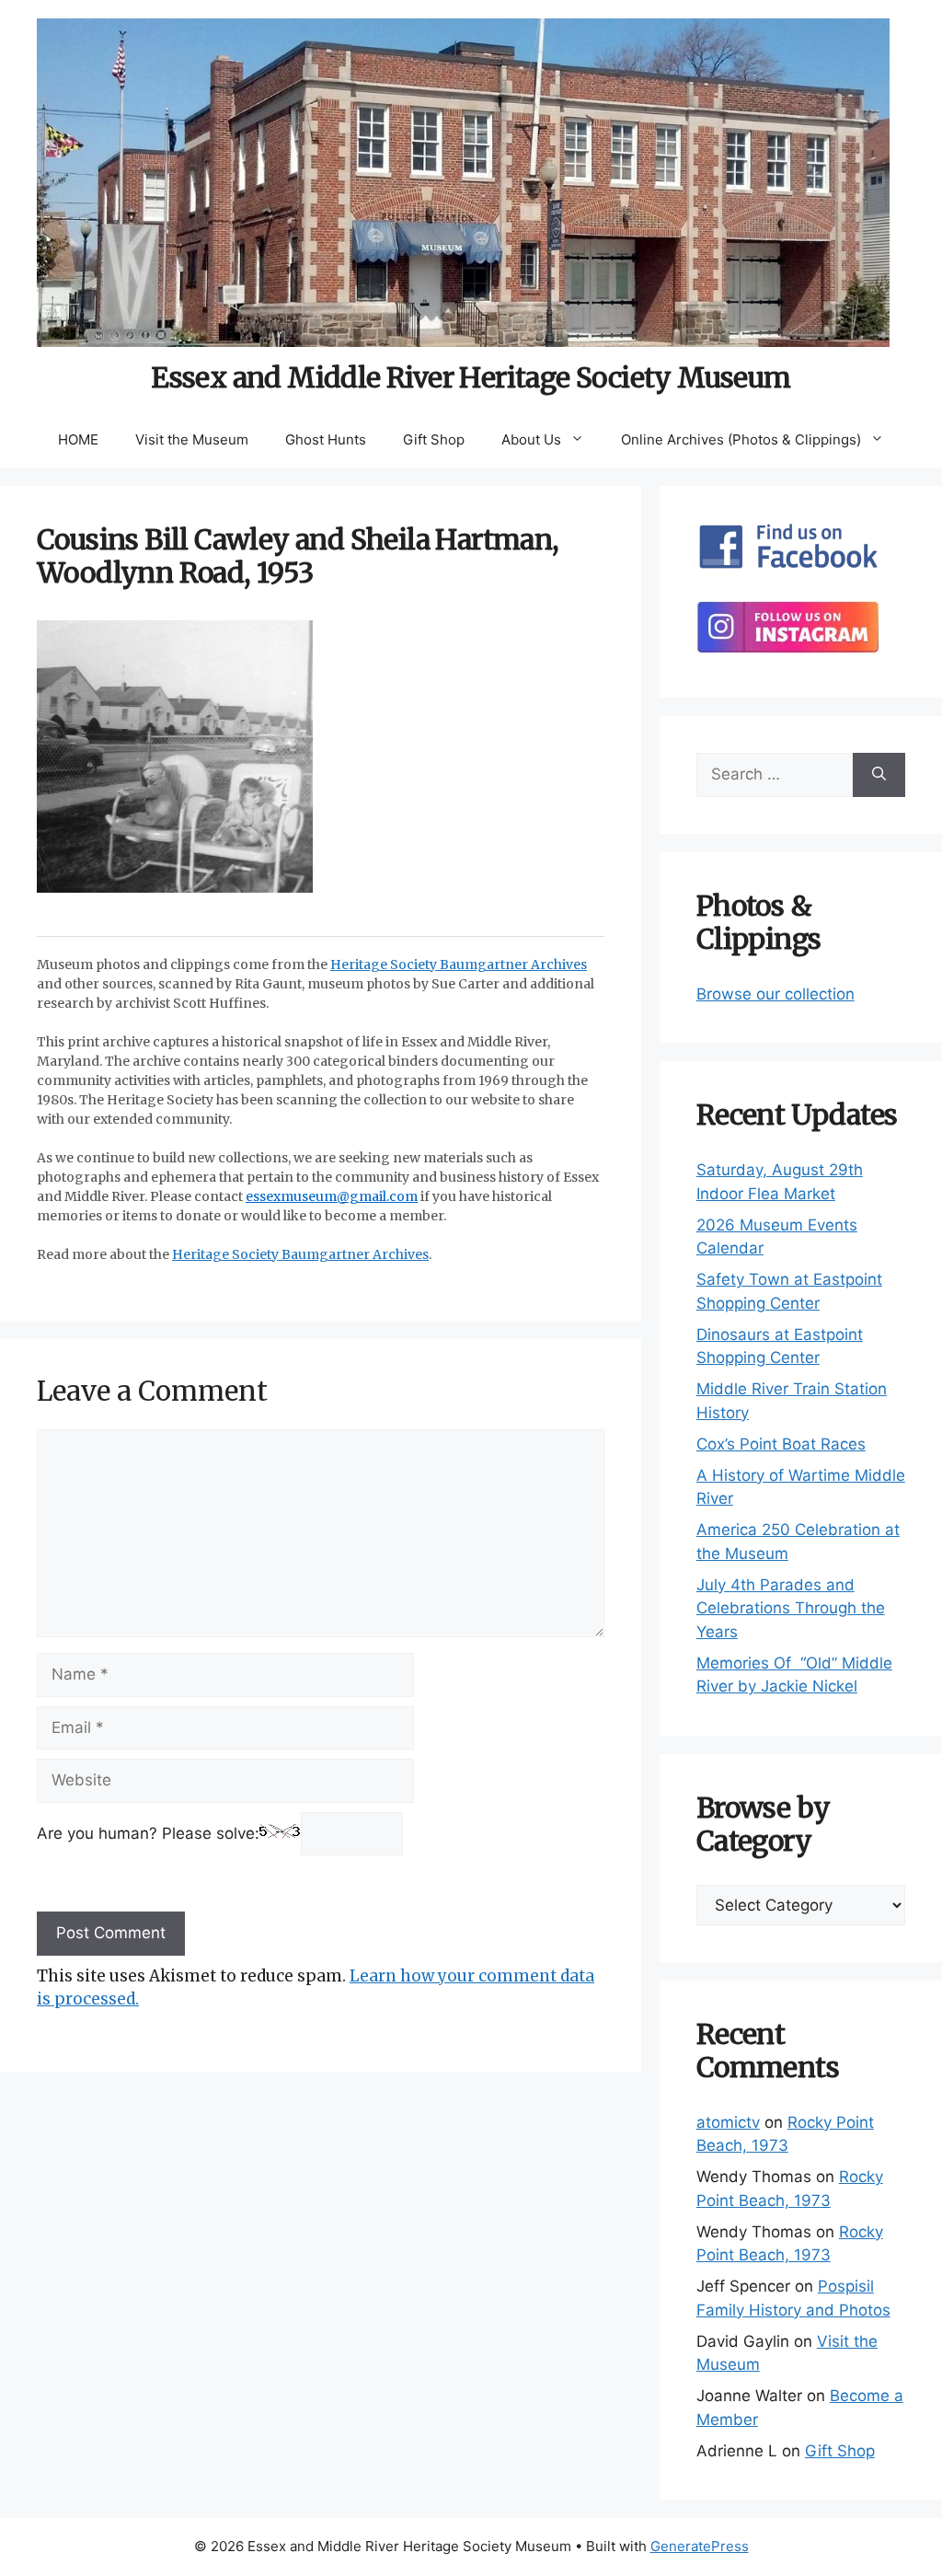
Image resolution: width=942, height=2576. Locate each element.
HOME (78, 439)
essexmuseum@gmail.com (332, 1196)
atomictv (728, 2122)
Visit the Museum (192, 439)
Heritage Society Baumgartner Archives (459, 965)
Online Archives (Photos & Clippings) (741, 439)
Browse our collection (775, 994)
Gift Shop (434, 439)
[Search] (879, 775)
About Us (531, 439)
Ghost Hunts (326, 439)
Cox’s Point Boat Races (781, 1444)
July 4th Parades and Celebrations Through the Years (791, 1608)
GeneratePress (700, 2546)
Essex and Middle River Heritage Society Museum (471, 377)
